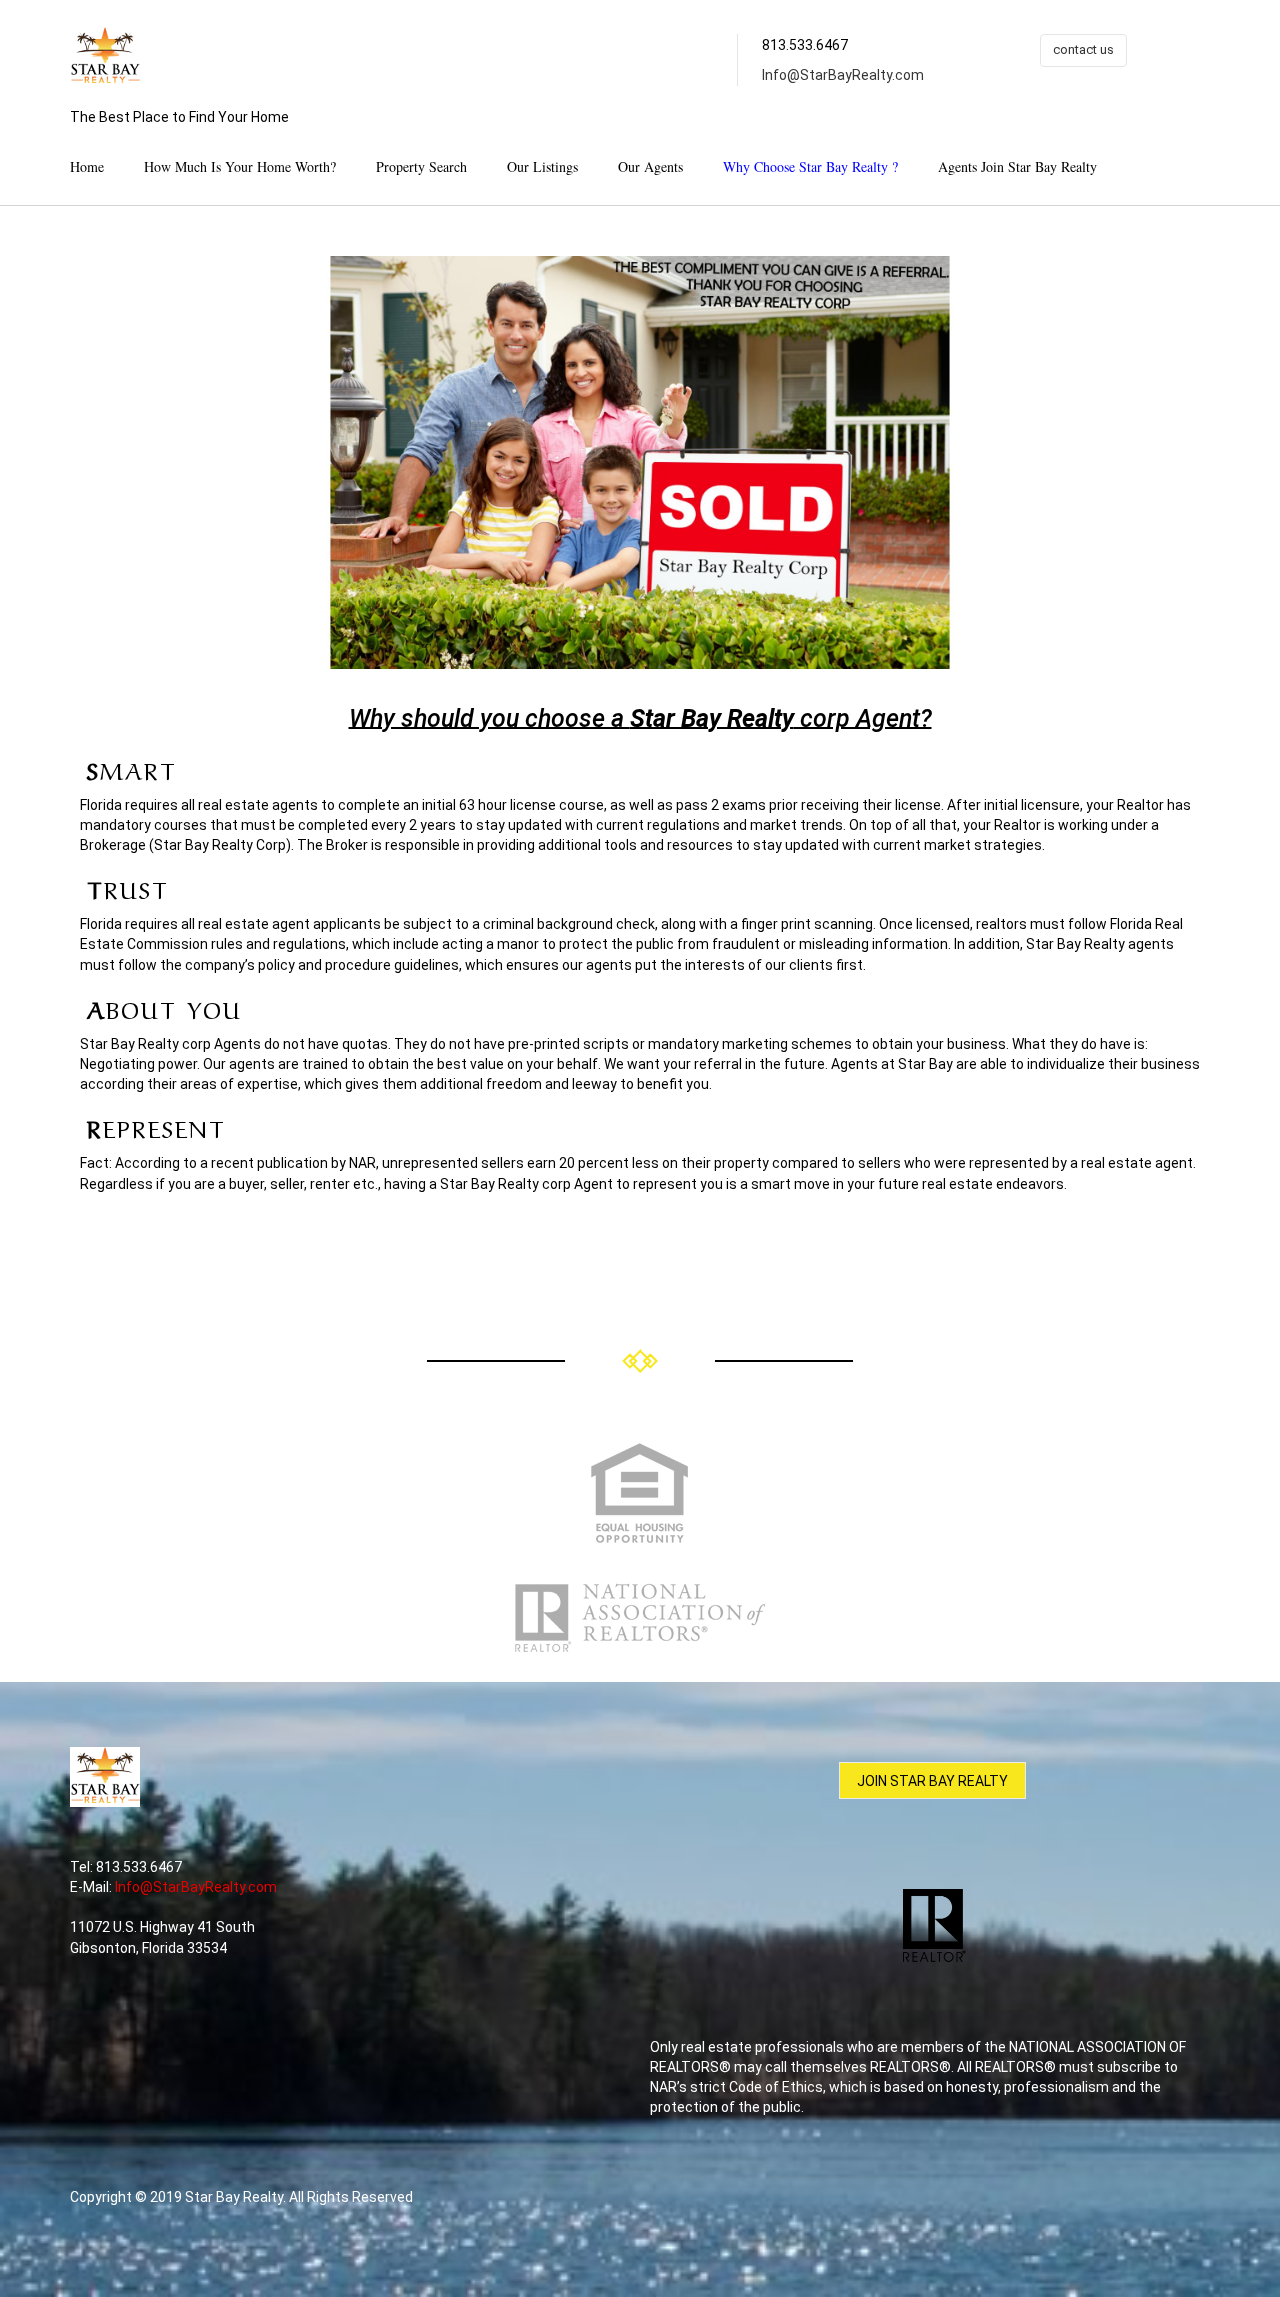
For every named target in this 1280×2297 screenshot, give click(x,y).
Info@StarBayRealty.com (843, 75)
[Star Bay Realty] (105, 57)
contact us (1083, 49)
